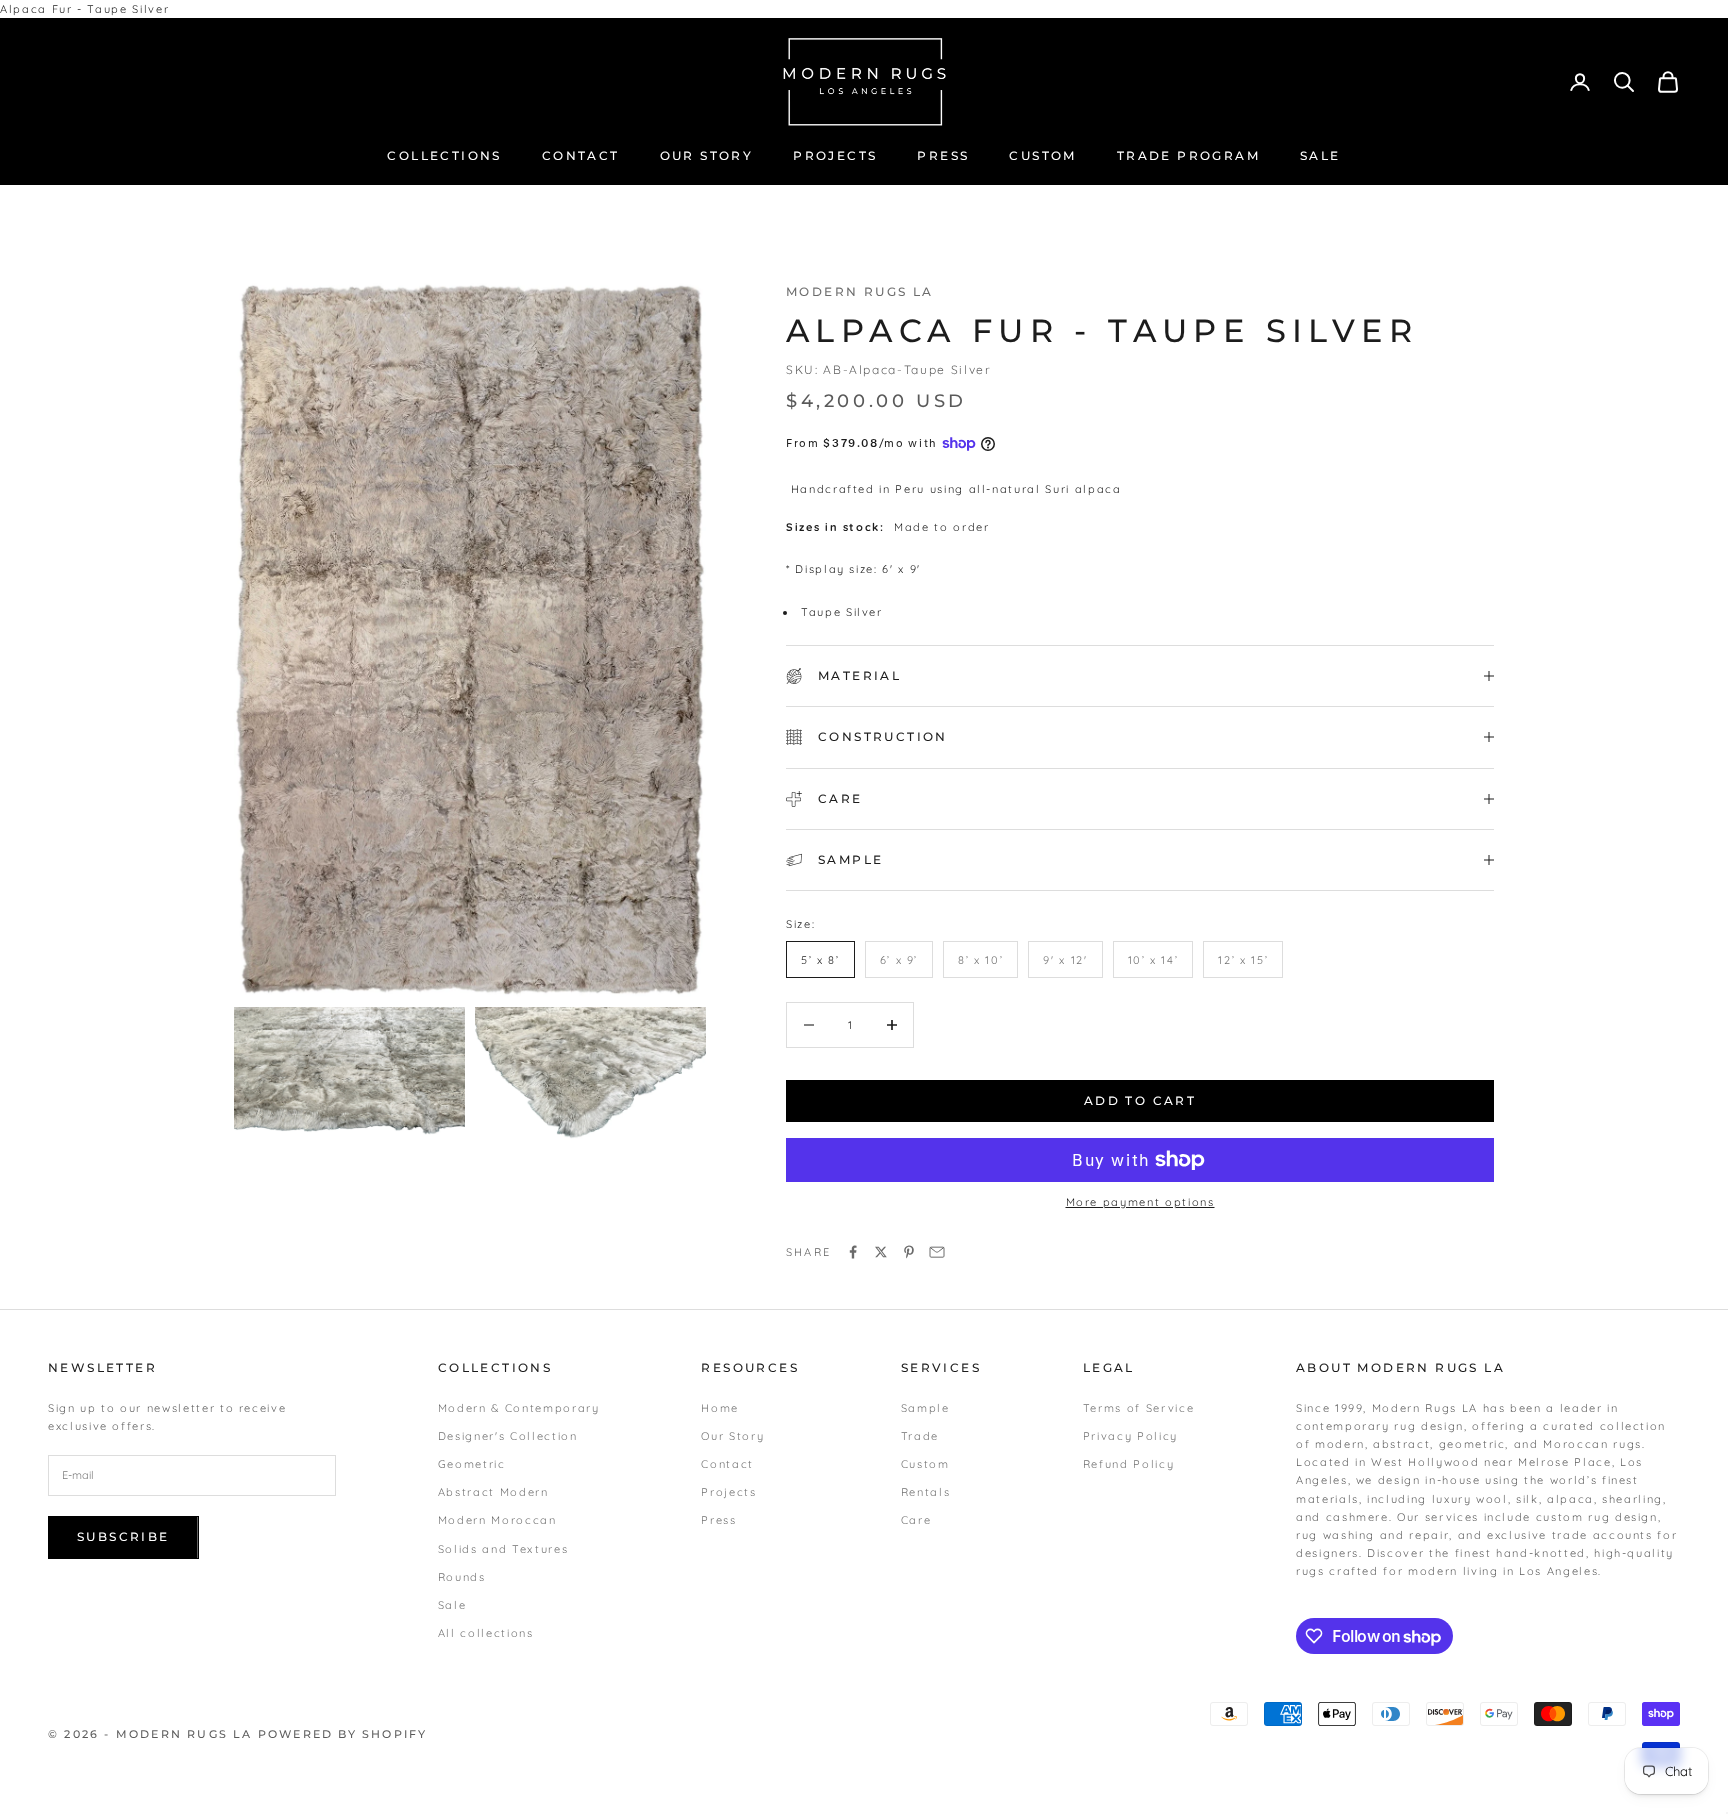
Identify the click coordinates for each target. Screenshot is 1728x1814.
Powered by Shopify (343, 1734)
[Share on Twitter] (881, 1252)
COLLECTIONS (444, 155)
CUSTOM (1042, 155)
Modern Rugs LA (860, 291)
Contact (727, 1464)
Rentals (926, 1492)
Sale (452, 1605)
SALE (1320, 155)
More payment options (1140, 1202)
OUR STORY (707, 155)
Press (718, 1520)
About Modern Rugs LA (1400, 1367)
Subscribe (123, 1536)
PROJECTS (835, 155)
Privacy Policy (1130, 1436)
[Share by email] (937, 1252)
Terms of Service (1138, 1408)
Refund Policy (1128, 1464)
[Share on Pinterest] (909, 1252)
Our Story (732, 1436)
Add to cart (1140, 1100)
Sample (925, 1408)
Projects (728, 1492)
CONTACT (581, 155)
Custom (925, 1464)
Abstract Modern (493, 1492)
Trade (920, 1436)
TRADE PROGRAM (1188, 155)
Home (720, 1408)
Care (916, 1520)
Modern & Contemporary (519, 1408)
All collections (486, 1633)
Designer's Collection (508, 1436)
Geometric (472, 1464)
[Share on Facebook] (853, 1252)
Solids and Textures (503, 1549)
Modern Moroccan (497, 1520)
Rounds (462, 1577)
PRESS (943, 155)
